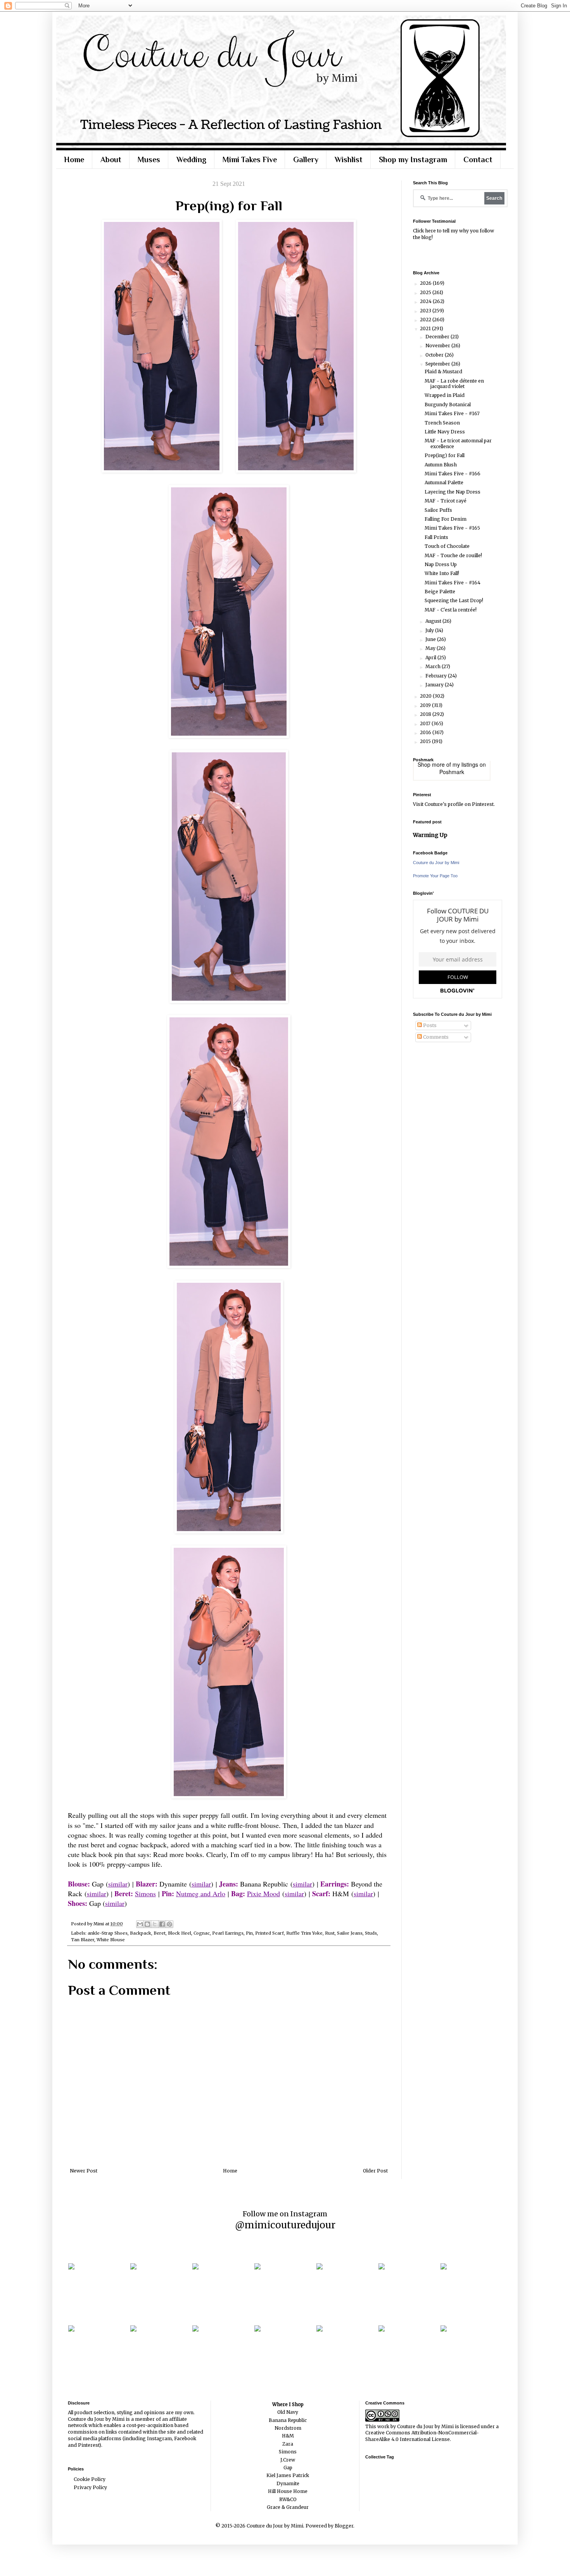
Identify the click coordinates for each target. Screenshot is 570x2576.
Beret (160, 1933)
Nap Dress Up (441, 564)
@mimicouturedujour (285, 2225)
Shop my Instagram (413, 159)
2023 (426, 311)
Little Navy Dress (445, 432)
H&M (288, 2436)
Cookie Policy (90, 2479)
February (437, 676)
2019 (426, 705)
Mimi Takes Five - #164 (453, 583)
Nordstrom (288, 2428)
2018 (426, 714)
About (111, 159)
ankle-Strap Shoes (108, 1933)
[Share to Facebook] (162, 1924)
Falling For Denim (446, 519)
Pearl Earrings (228, 1933)
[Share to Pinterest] (169, 1924)
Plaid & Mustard (443, 372)
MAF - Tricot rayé (446, 501)
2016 (426, 732)
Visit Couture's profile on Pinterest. (454, 804)
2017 (426, 723)
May (431, 648)
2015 (426, 741)
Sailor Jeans (350, 1933)
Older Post (375, 2171)
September (438, 364)
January (435, 685)
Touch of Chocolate (447, 546)
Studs (371, 1933)
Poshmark (452, 772)
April (431, 657)
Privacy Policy (90, 2487)
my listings (465, 764)
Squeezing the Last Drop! (454, 600)
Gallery (306, 159)
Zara (288, 2444)
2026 (426, 283)
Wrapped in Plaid (445, 395)
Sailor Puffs (438, 510)
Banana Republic (288, 2420)
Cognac (202, 1933)
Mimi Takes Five (250, 159)
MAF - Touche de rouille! (453, 555)
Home (74, 159)
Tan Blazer (83, 1940)
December (438, 337)
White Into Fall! (442, 573)
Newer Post (84, 2171)
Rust (330, 1933)
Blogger (344, 2526)
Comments (435, 1037)
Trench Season (442, 423)
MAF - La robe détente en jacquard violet (454, 384)
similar (118, 1884)
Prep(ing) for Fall (445, 455)
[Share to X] (155, 1924)
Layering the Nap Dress (453, 492)
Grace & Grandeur (288, 2507)
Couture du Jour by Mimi (436, 863)
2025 (426, 292)
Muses (149, 159)
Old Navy (288, 2412)
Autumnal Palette (444, 482)
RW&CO (288, 2499)
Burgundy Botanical (448, 405)
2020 (426, 696)
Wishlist (349, 159)
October (435, 355)
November (438, 346)
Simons (145, 1893)
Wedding (191, 159)
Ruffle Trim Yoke (304, 1933)
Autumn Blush (441, 465)
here (430, 231)
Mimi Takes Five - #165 (452, 528)
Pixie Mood (263, 1893)
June (431, 639)
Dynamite (288, 2483)
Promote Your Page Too (435, 876)
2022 (426, 320)
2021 (426, 328)
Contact (478, 159)
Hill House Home (288, 2491)
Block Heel (180, 1933)
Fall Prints (436, 537)
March (434, 666)
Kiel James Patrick (288, 2475)
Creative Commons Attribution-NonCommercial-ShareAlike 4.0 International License (422, 2436)
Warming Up (430, 835)
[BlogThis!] (147, 1924)
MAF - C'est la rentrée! (451, 610)
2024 (426, 301)
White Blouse (111, 1940)
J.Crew (288, 2460)
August (434, 621)
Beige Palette (440, 592)
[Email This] (140, 1924)
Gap (288, 2468)
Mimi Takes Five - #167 (452, 413)
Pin (249, 1933)
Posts (429, 1025)
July (430, 630)
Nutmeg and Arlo (201, 1893)
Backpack (141, 1933)
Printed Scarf (269, 1933)
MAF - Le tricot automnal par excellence (458, 443)
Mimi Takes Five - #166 (453, 474)
